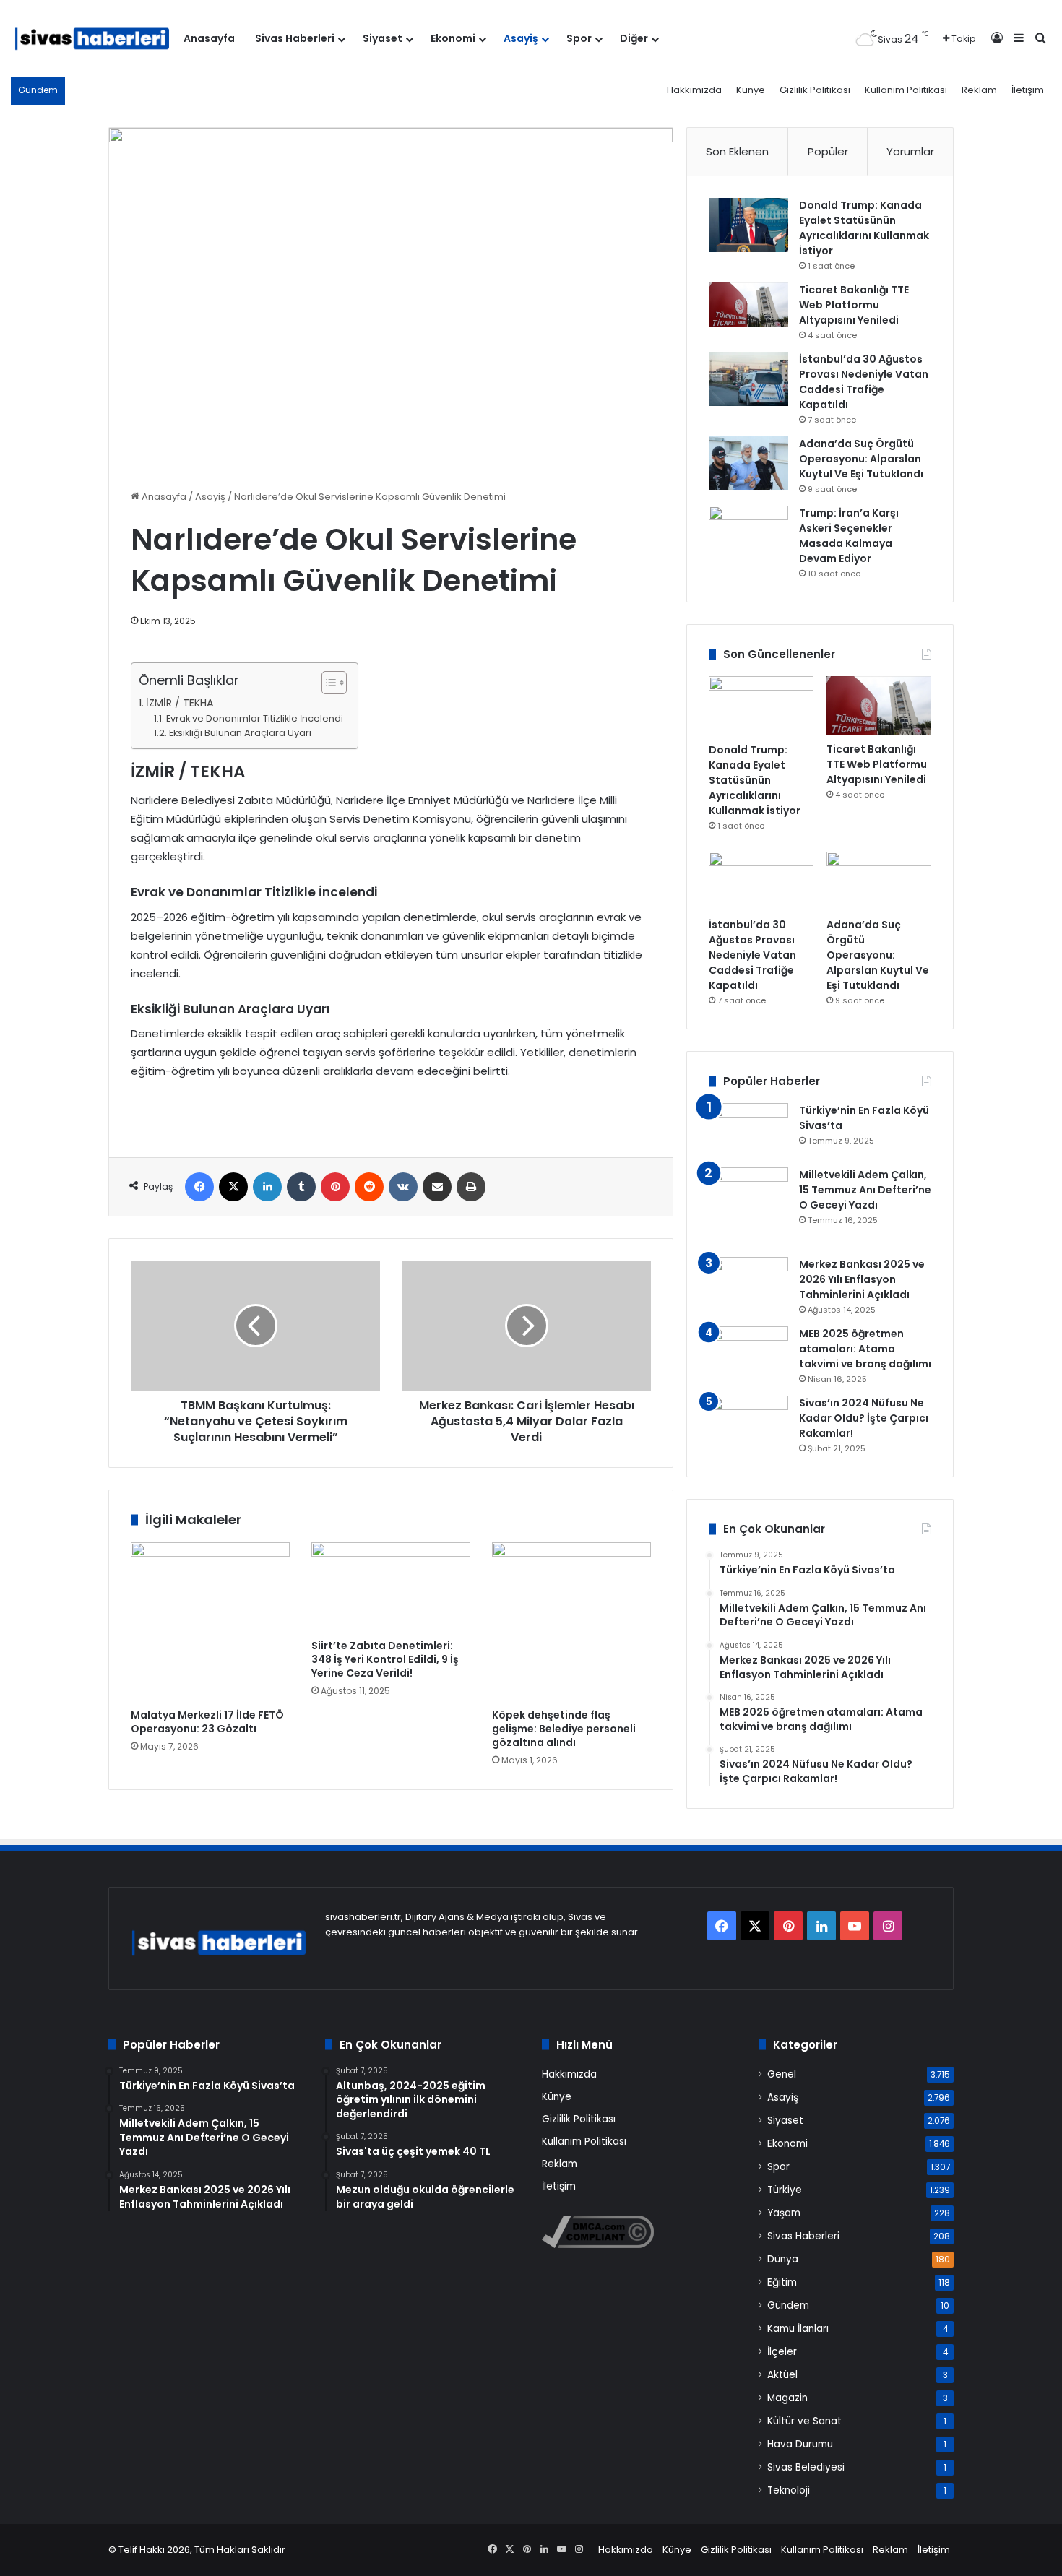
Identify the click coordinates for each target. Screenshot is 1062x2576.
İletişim (1028, 90)
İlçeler (782, 2352)
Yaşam (784, 2213)
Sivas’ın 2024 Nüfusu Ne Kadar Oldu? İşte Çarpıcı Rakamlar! (864, 1418)
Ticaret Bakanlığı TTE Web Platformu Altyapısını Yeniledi (854, 305)
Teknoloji (789, 2490)
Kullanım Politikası (906, 90)
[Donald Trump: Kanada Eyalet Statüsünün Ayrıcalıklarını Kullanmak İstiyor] (748, 225)
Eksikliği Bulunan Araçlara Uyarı (240, 733)
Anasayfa (209, 38)
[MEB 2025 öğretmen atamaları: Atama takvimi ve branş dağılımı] (748, 1353)
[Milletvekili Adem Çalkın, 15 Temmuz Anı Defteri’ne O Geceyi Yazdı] (748, 1207)
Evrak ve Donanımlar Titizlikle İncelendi (255, 718)
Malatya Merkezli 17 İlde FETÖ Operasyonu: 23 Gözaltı (207, 1722)
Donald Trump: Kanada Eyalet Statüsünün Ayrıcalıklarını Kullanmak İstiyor (864, 228)
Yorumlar (910, 151)
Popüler (828, 151)
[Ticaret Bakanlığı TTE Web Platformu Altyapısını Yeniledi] (748, 305)
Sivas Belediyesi (806, 2467)
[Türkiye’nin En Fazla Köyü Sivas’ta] (748, 1130)
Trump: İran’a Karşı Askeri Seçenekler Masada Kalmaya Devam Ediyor (849, 536)
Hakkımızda (694, 90)
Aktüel (782, 2375)
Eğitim (782, 2282)
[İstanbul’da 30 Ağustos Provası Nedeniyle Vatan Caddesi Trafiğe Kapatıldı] (748, 379)
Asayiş (521, 38)
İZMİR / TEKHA (180, 703)
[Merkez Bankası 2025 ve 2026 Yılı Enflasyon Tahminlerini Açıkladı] (748, 1284)
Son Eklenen (737, 151)
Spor (579, 38)
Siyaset (383, 38)
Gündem (788, 2305)
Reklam (979, 90)
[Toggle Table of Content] (327, 683)
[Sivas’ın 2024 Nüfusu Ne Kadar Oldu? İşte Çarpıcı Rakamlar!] (748, 1423)
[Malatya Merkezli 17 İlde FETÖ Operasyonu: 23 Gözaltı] (210, 1622)
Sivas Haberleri (295, 38)
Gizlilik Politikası (815, 90)
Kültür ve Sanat (804, 2421)
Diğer (634, 38)
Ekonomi (453, 38)
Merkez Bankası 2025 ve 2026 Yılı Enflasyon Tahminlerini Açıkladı (862, 1279)
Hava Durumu (800, 2444)
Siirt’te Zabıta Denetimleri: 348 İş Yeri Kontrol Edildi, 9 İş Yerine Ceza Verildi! (385, 1659)
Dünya (783, 2259)
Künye (751, 90)
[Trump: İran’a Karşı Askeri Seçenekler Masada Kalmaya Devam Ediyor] (748, 533)
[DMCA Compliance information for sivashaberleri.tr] (598, 2245)
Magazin (787, 2398)
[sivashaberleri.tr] (92, 39)
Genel (782, 2074)
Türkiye (785, 2190)
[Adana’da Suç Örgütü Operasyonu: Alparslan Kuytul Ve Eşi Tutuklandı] (748, 463)
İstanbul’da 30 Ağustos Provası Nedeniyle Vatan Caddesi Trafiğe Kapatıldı (864, 382)
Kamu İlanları (798, 2329)
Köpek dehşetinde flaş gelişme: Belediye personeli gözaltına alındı (564, 1729)
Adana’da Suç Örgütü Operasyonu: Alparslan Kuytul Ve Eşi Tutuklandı (861, 459)
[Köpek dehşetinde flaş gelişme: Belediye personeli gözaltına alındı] (571, 1622)
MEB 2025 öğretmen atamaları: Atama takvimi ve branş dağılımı (865, 1349)
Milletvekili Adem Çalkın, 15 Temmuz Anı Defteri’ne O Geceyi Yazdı (865, 1190)
